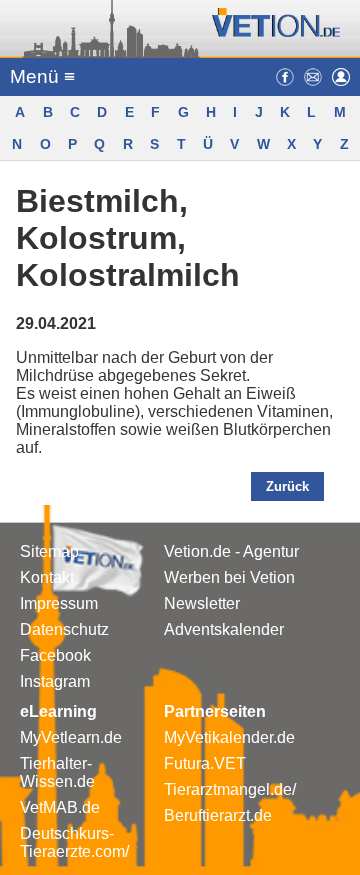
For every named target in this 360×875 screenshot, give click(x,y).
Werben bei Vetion (229, 577)
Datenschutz (64, 629)
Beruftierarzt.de (218, 815)
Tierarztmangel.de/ (230, 789)
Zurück (287, 486)
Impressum (59, 603)
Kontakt (47, 577)
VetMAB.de (60, 807)
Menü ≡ (42, 76)
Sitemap (49, 551)
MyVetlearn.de (71, 737)
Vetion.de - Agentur (231, 551)
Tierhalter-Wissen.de (57, 772)
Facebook (55, 655)
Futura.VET (205, 763)
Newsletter (202, 603)
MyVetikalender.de (229, 737)
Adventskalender (224, 629)
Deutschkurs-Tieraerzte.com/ (74, 842)
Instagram (55, 681)
